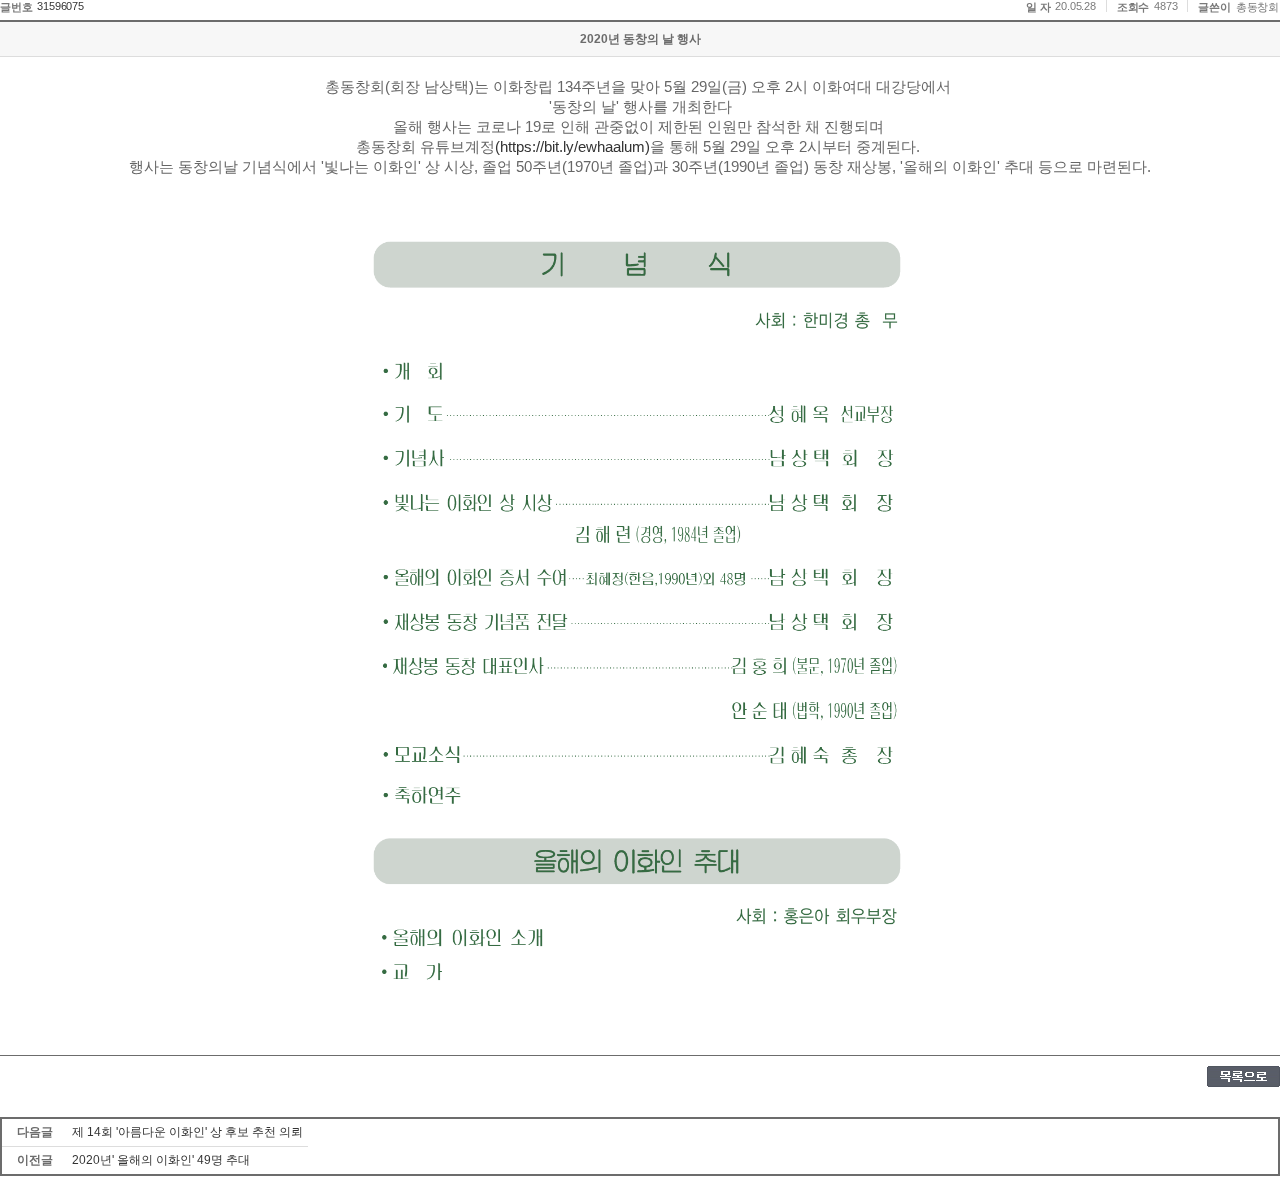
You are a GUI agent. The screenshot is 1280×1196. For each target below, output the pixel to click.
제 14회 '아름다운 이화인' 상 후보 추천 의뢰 (187, 1132)
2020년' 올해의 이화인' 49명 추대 (161, 1160)
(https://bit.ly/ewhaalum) (572, 147)
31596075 (60, 6)
